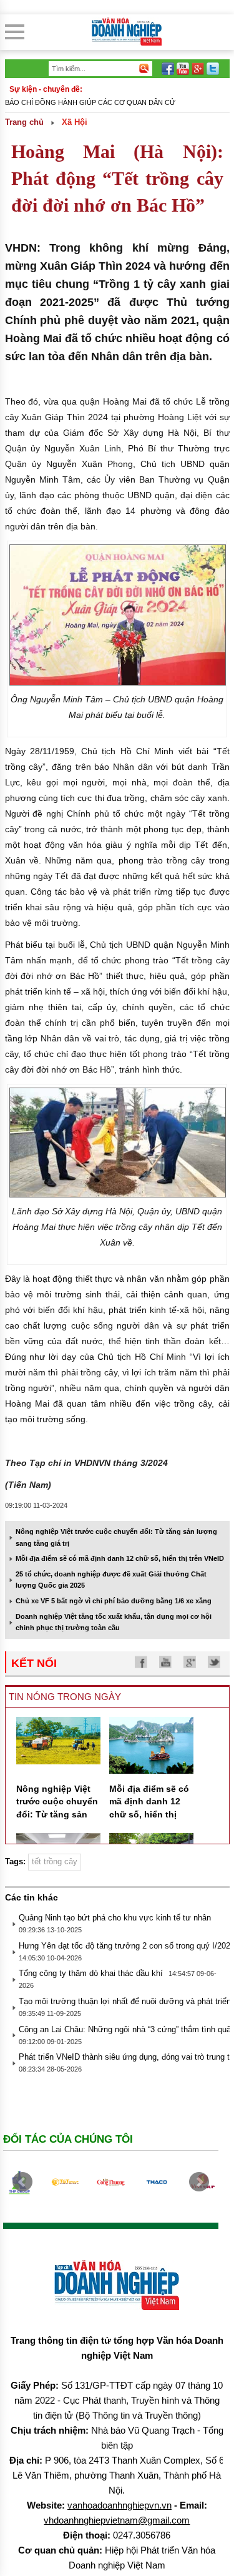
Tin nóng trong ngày (65, 1697)
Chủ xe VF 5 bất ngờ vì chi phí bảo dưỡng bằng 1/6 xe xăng (114, 1601)
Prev (22, 2182)
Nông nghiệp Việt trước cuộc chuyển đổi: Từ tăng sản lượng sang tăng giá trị (57, 1814)
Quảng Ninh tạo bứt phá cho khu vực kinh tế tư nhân (115, 1918)
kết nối (34, 1663)
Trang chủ (24, 122)
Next (199, 2182)
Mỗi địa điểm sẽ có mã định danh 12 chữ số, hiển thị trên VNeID (120, 1558)
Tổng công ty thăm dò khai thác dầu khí (91, 1973)
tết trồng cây (55, 1861)
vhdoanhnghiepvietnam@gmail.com (117, 2520)
